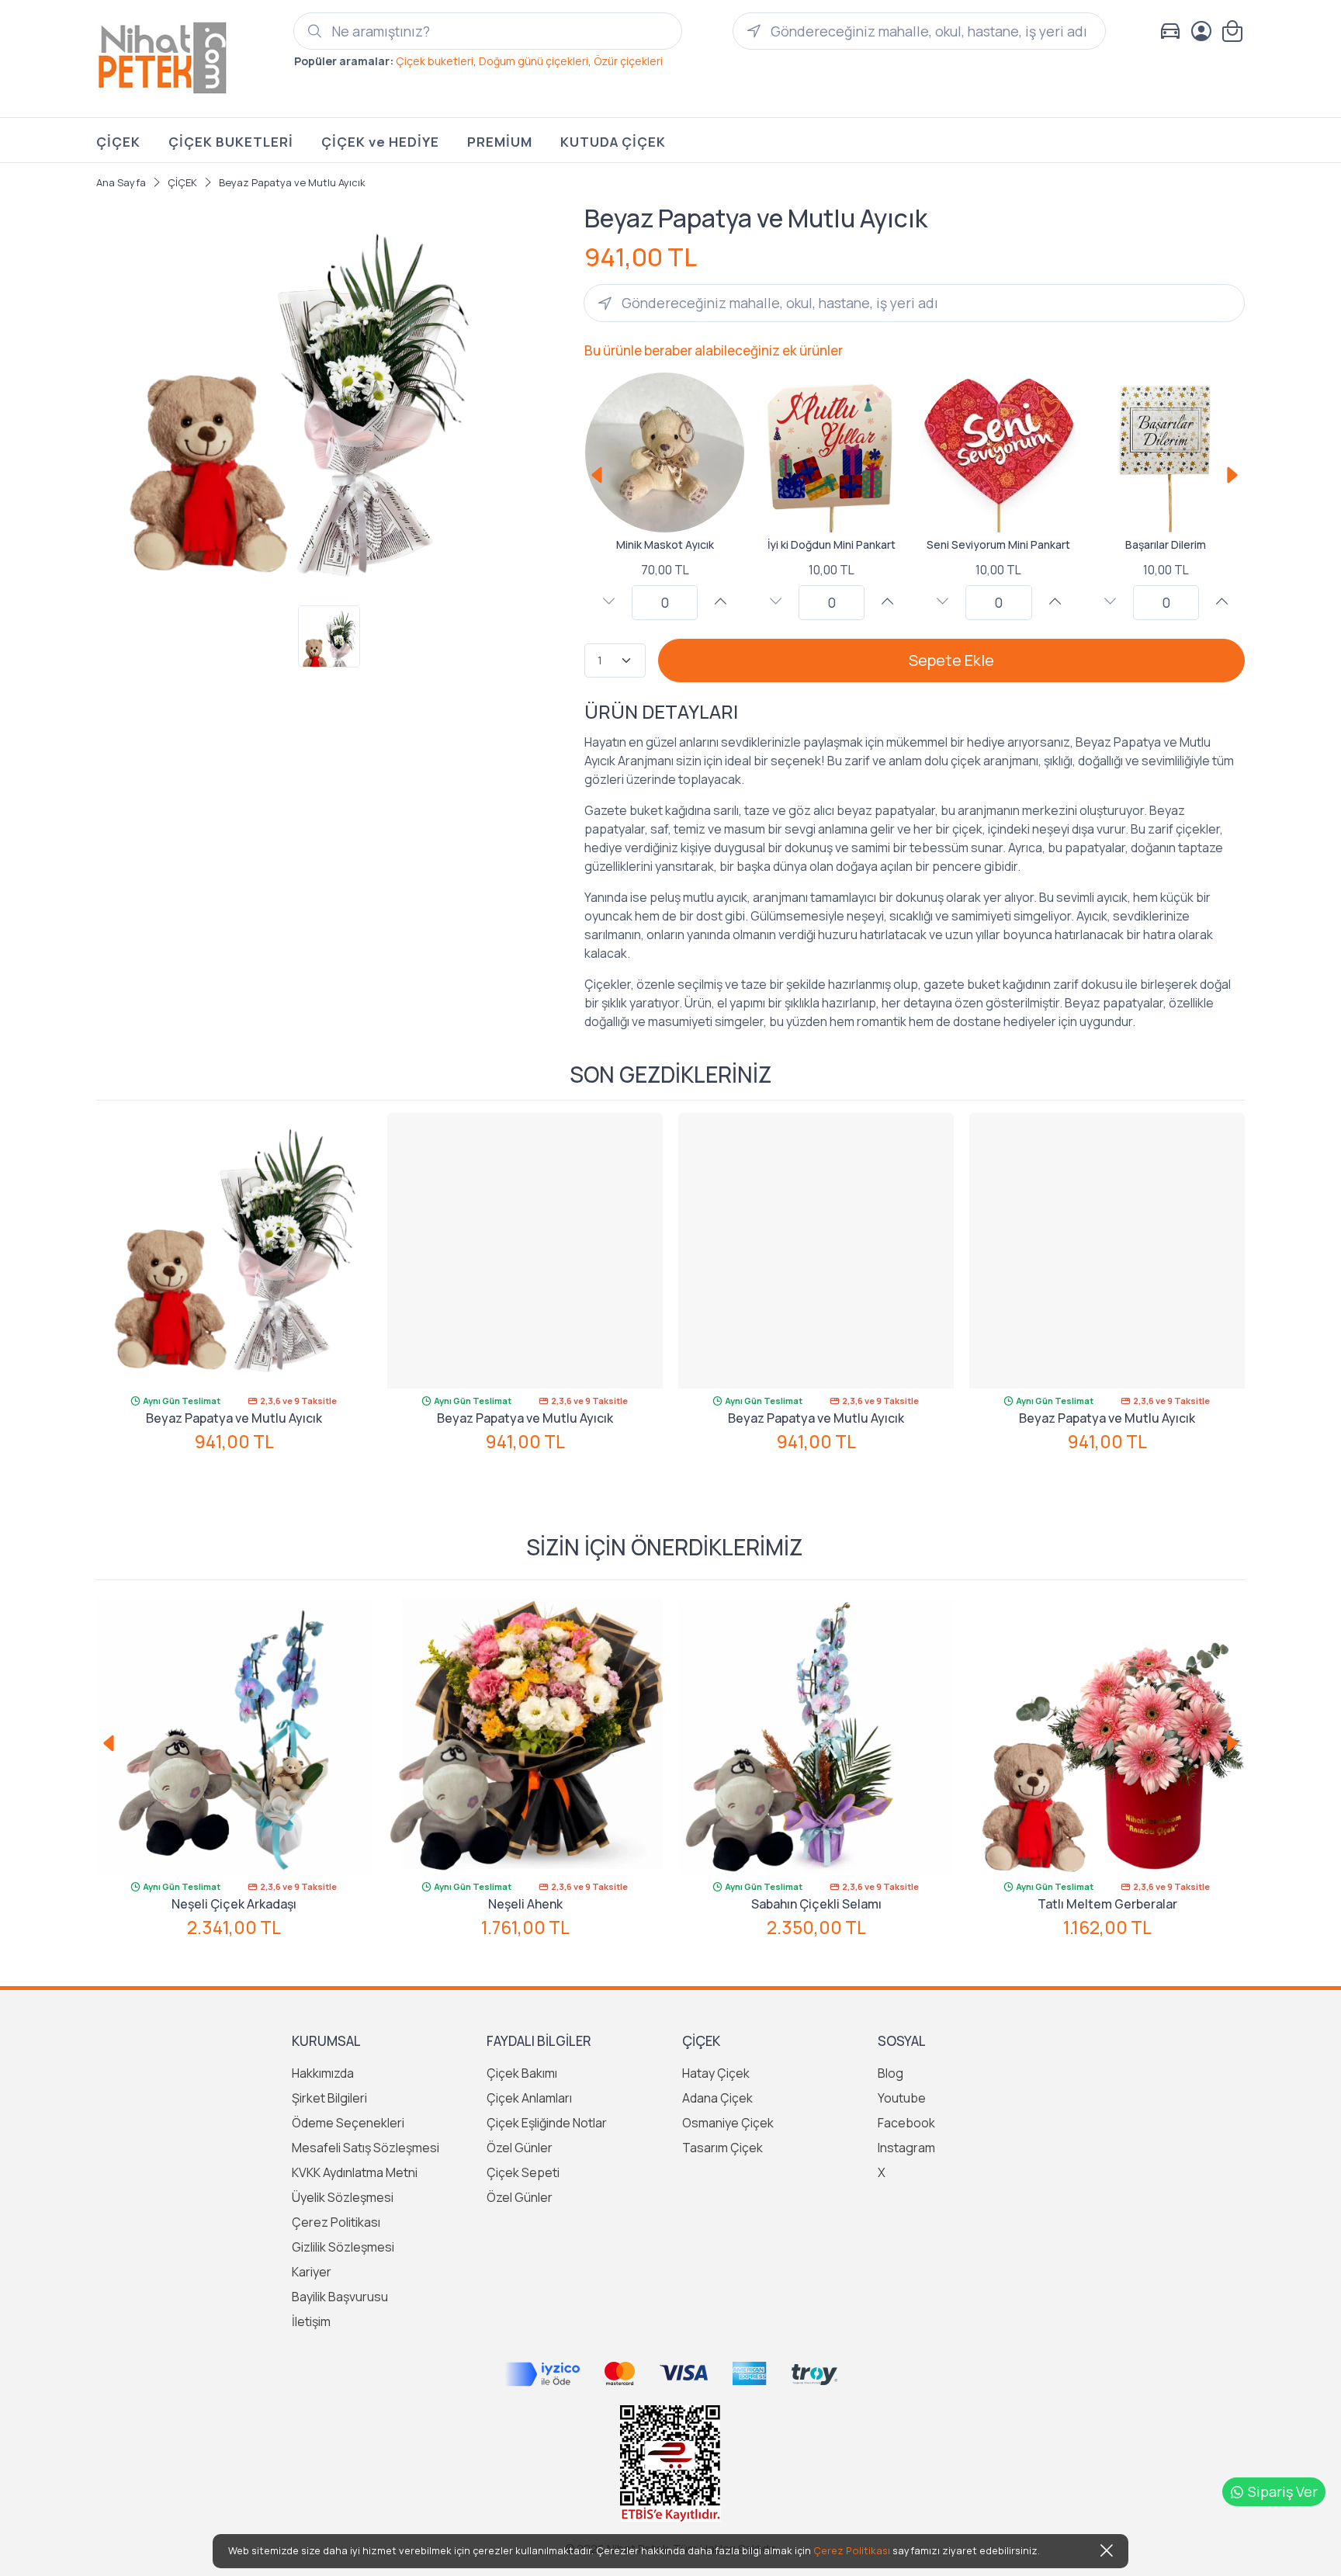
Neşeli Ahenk (525, 1904)
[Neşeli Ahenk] (525, 1737)
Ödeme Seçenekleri (348, 2123)
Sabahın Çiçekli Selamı (816, 1904)
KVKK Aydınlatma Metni (355, 2172)
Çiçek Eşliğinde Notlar (547, 2123)
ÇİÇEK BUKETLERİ (231, 142)
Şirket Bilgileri (329, 2098)
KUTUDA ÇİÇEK (613, 142)
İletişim (311, 2321)
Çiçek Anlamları (529, 2098)
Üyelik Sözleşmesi (343, 2197)
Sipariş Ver (1283, 2491)
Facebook (906, 2123)
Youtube (902, 2098)
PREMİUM (500, 142)
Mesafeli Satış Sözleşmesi (366, 2148)
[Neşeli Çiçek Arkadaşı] (234, 1737)
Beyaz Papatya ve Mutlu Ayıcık (234, 1418)
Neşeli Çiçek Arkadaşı (234, 1904)
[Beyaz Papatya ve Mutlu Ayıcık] (234, 1251)
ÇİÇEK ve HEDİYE (380, 142)
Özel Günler (520, 2148)
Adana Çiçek (717, 2098)
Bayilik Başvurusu (340, 2297)
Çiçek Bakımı (522, 2073)
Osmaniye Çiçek (728, 2123)
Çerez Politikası (336, 2222)
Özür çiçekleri (628, 61)
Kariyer (312, 2272)
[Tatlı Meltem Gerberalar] (1107, 1737)
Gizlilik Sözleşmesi (343, 2247)
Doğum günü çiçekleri (534, 61)
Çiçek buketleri (435, 61)
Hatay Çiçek (716, 2073)
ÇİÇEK (118, 142)
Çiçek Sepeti (523, 2172)
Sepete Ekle (951, 660)
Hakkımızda (323, 2073)
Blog (891, 2073)
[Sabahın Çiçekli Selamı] (816, 1737)
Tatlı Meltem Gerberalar (1107, 1904)
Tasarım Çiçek (722, 2148)
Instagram (906, 2148)
